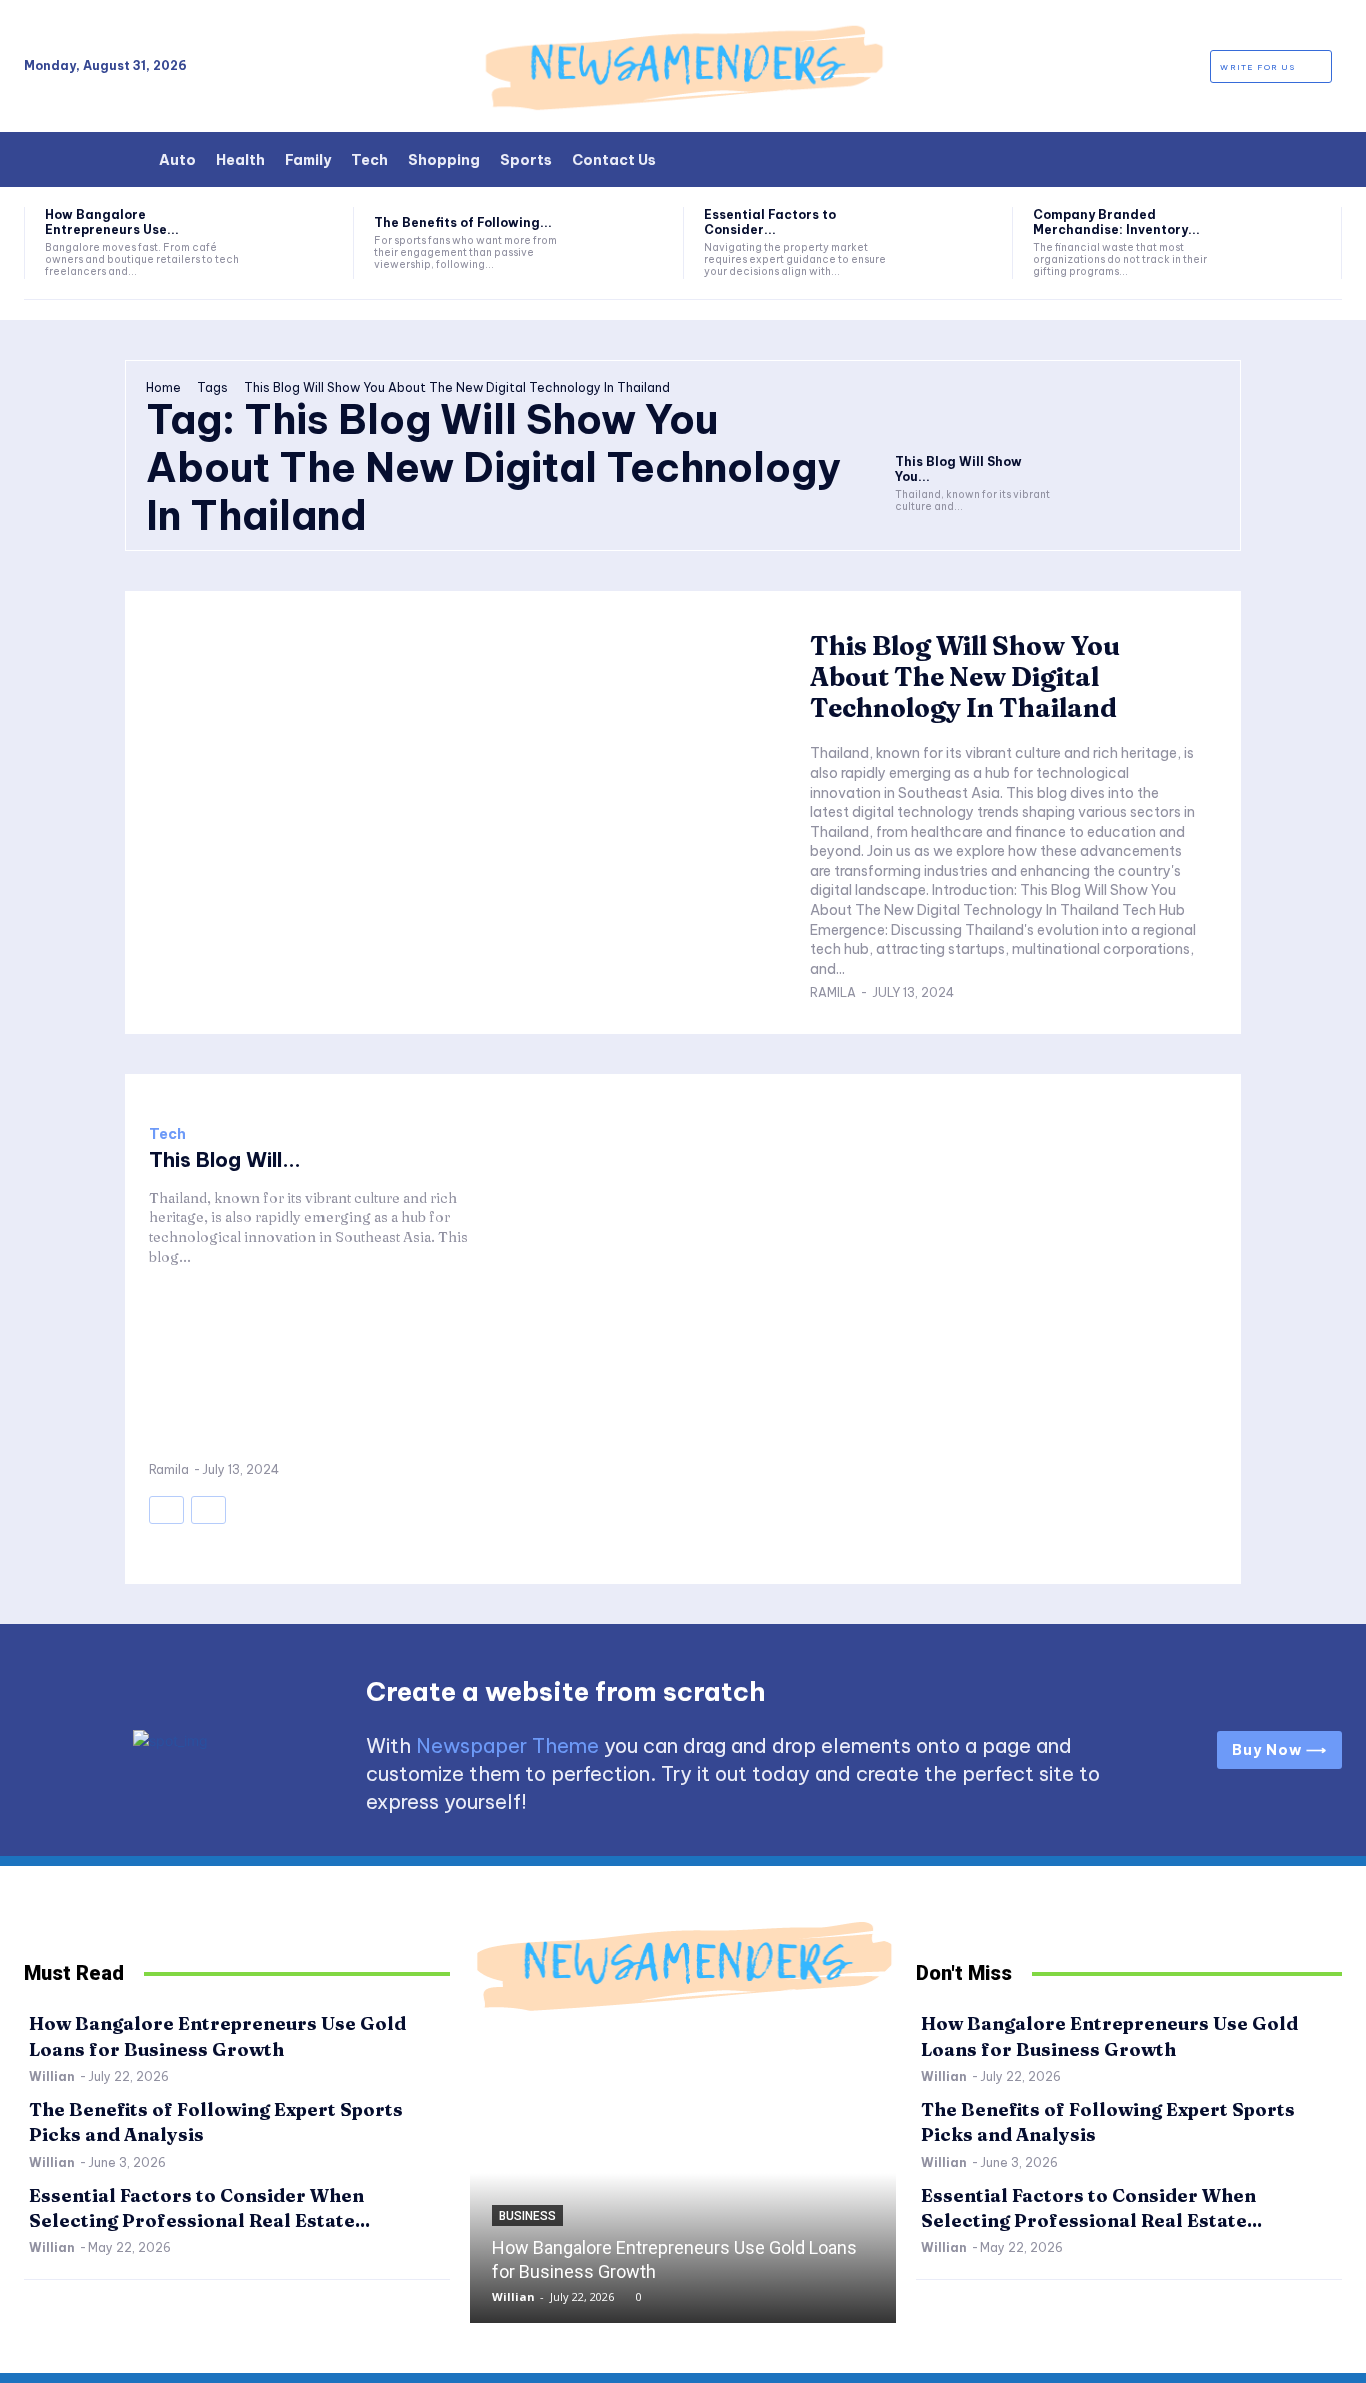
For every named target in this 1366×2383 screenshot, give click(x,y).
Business (527, 2216)
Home (163, 387)
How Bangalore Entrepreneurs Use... (112, 221)
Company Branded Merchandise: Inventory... (1116, 221)
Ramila (833, 992)
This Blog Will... (225, 1159)
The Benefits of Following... (463, 222)
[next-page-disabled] (208, 1510)
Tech (167, 1134)
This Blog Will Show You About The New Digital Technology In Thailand (965, 677)
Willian (52, 2076)
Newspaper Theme (507, 1745)
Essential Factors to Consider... (770, 221)
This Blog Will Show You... (958, 468)
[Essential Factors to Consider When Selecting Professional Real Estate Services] (956, 243)
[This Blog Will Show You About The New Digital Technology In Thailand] (974, 421)
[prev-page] (166, 1510)
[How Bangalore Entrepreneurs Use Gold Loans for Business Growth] (297, 243)
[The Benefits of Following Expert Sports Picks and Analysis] (626, 243)
